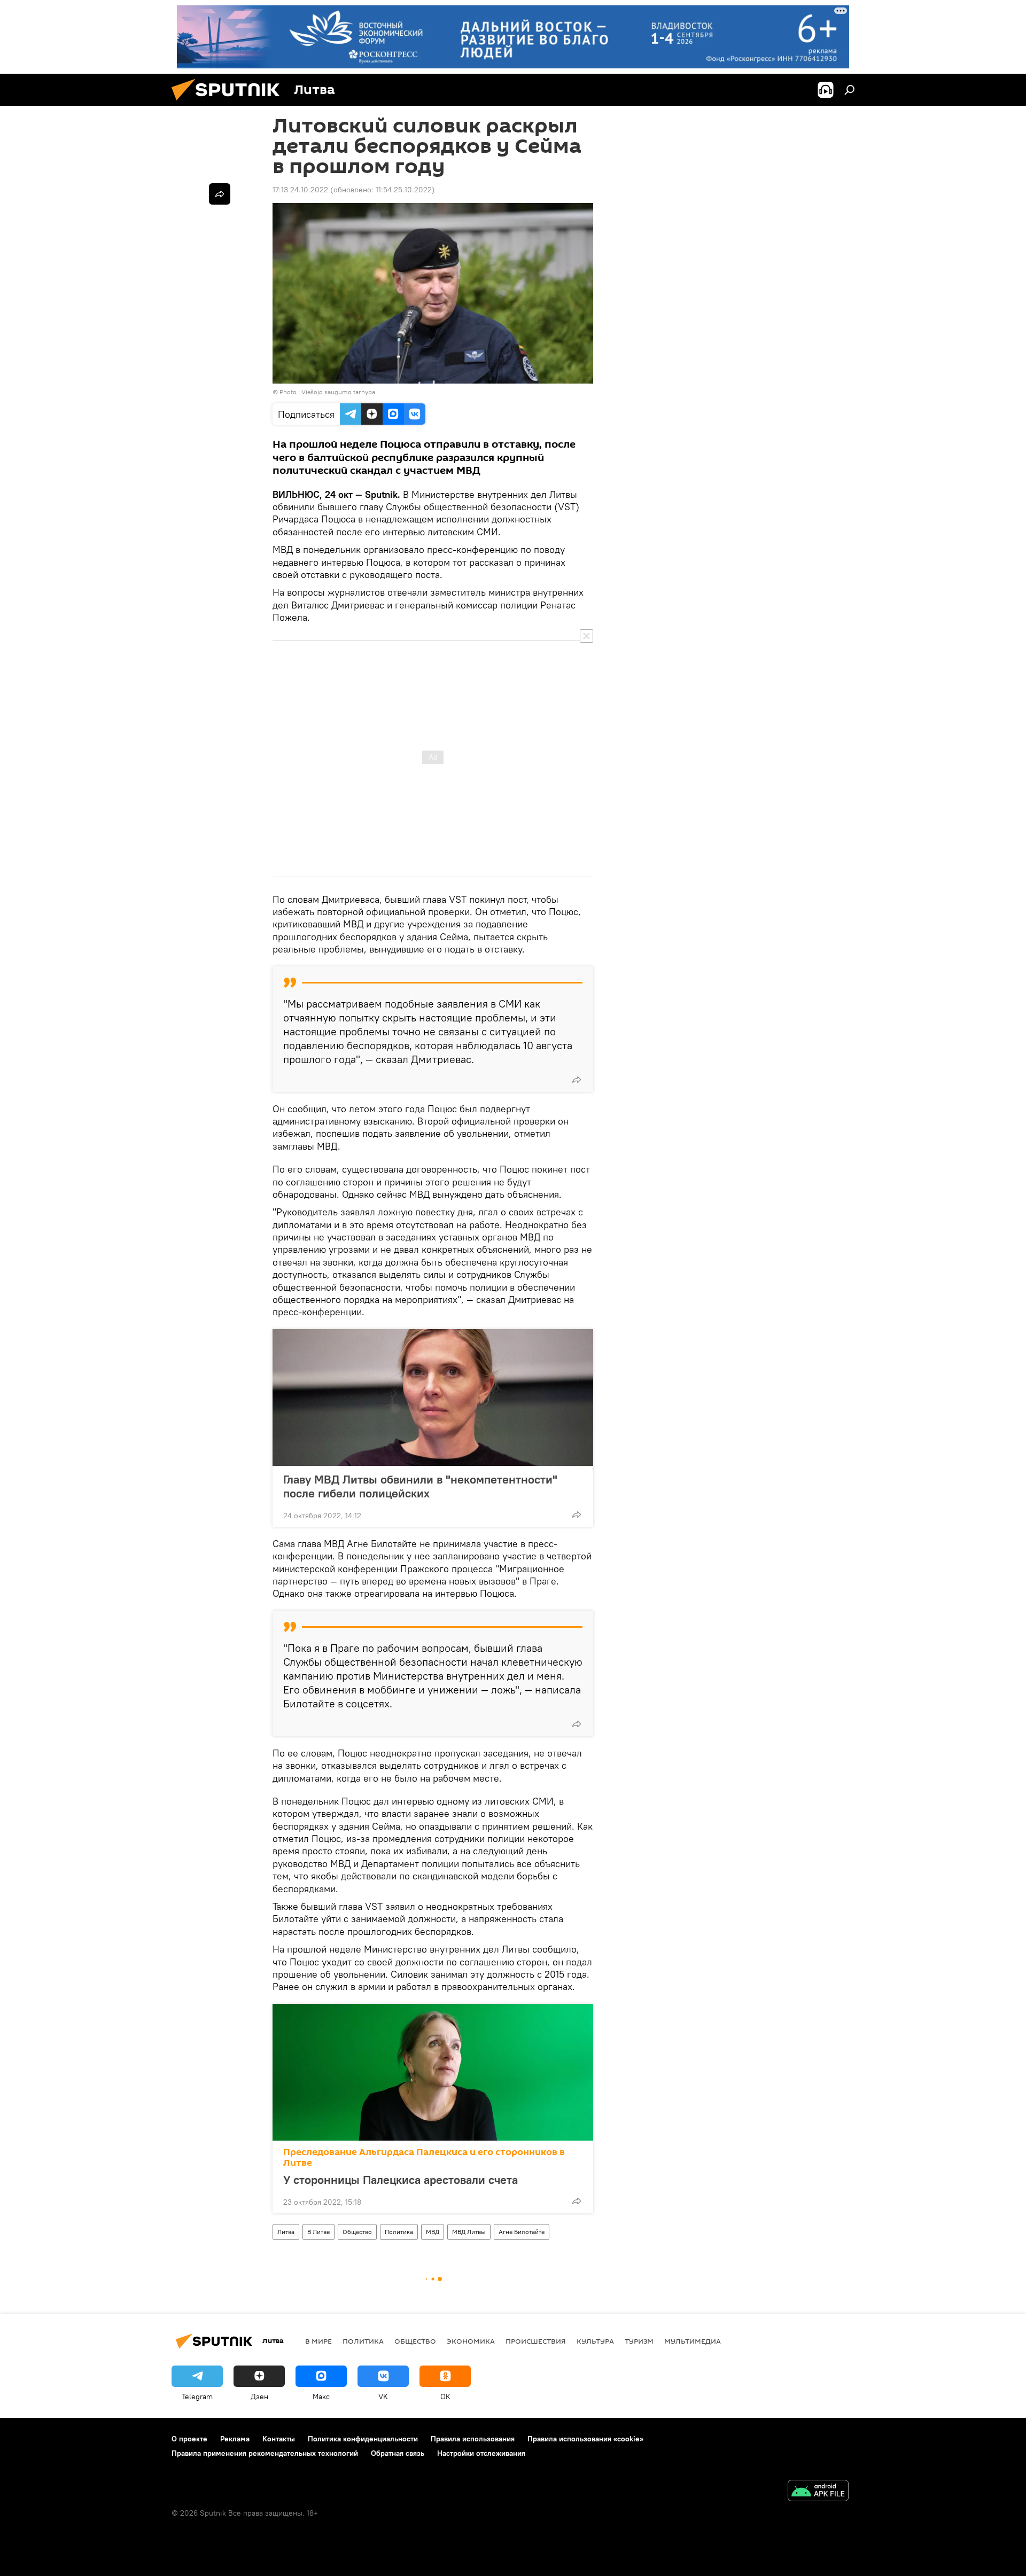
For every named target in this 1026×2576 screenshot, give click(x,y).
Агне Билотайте (522, 2232)
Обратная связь (398, 2453)
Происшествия (536, 2341)
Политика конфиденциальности (363, 2439)
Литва (286, 2232)
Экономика (471, 2341)
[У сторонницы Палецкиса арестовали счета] (433, 2072)
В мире (318, 2341)
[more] (577, 1080)
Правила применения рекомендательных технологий (265, 2453)
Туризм (639, 2341)
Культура (595, 2341)
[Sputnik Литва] (230, 103)
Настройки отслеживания (481, 2453)
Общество (357, 2232)
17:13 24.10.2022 (300, 190)
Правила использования (473, 2439)
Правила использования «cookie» (585, 2439)
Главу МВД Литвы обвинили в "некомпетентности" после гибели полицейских (420, 1486)
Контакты (279, 2439)
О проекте (189, 2439)
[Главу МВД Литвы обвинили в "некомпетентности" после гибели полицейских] (433, 1398)
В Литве (318, 2232)
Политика (399, 2232)
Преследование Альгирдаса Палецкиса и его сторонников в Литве (424, 2157)
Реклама (235, 2439)
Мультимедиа (693, 2341)
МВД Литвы (469, 2232)
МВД (433, 2232)
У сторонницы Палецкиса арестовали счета (401, 2180)
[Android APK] (818, 2492)
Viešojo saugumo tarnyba (338, 392)
